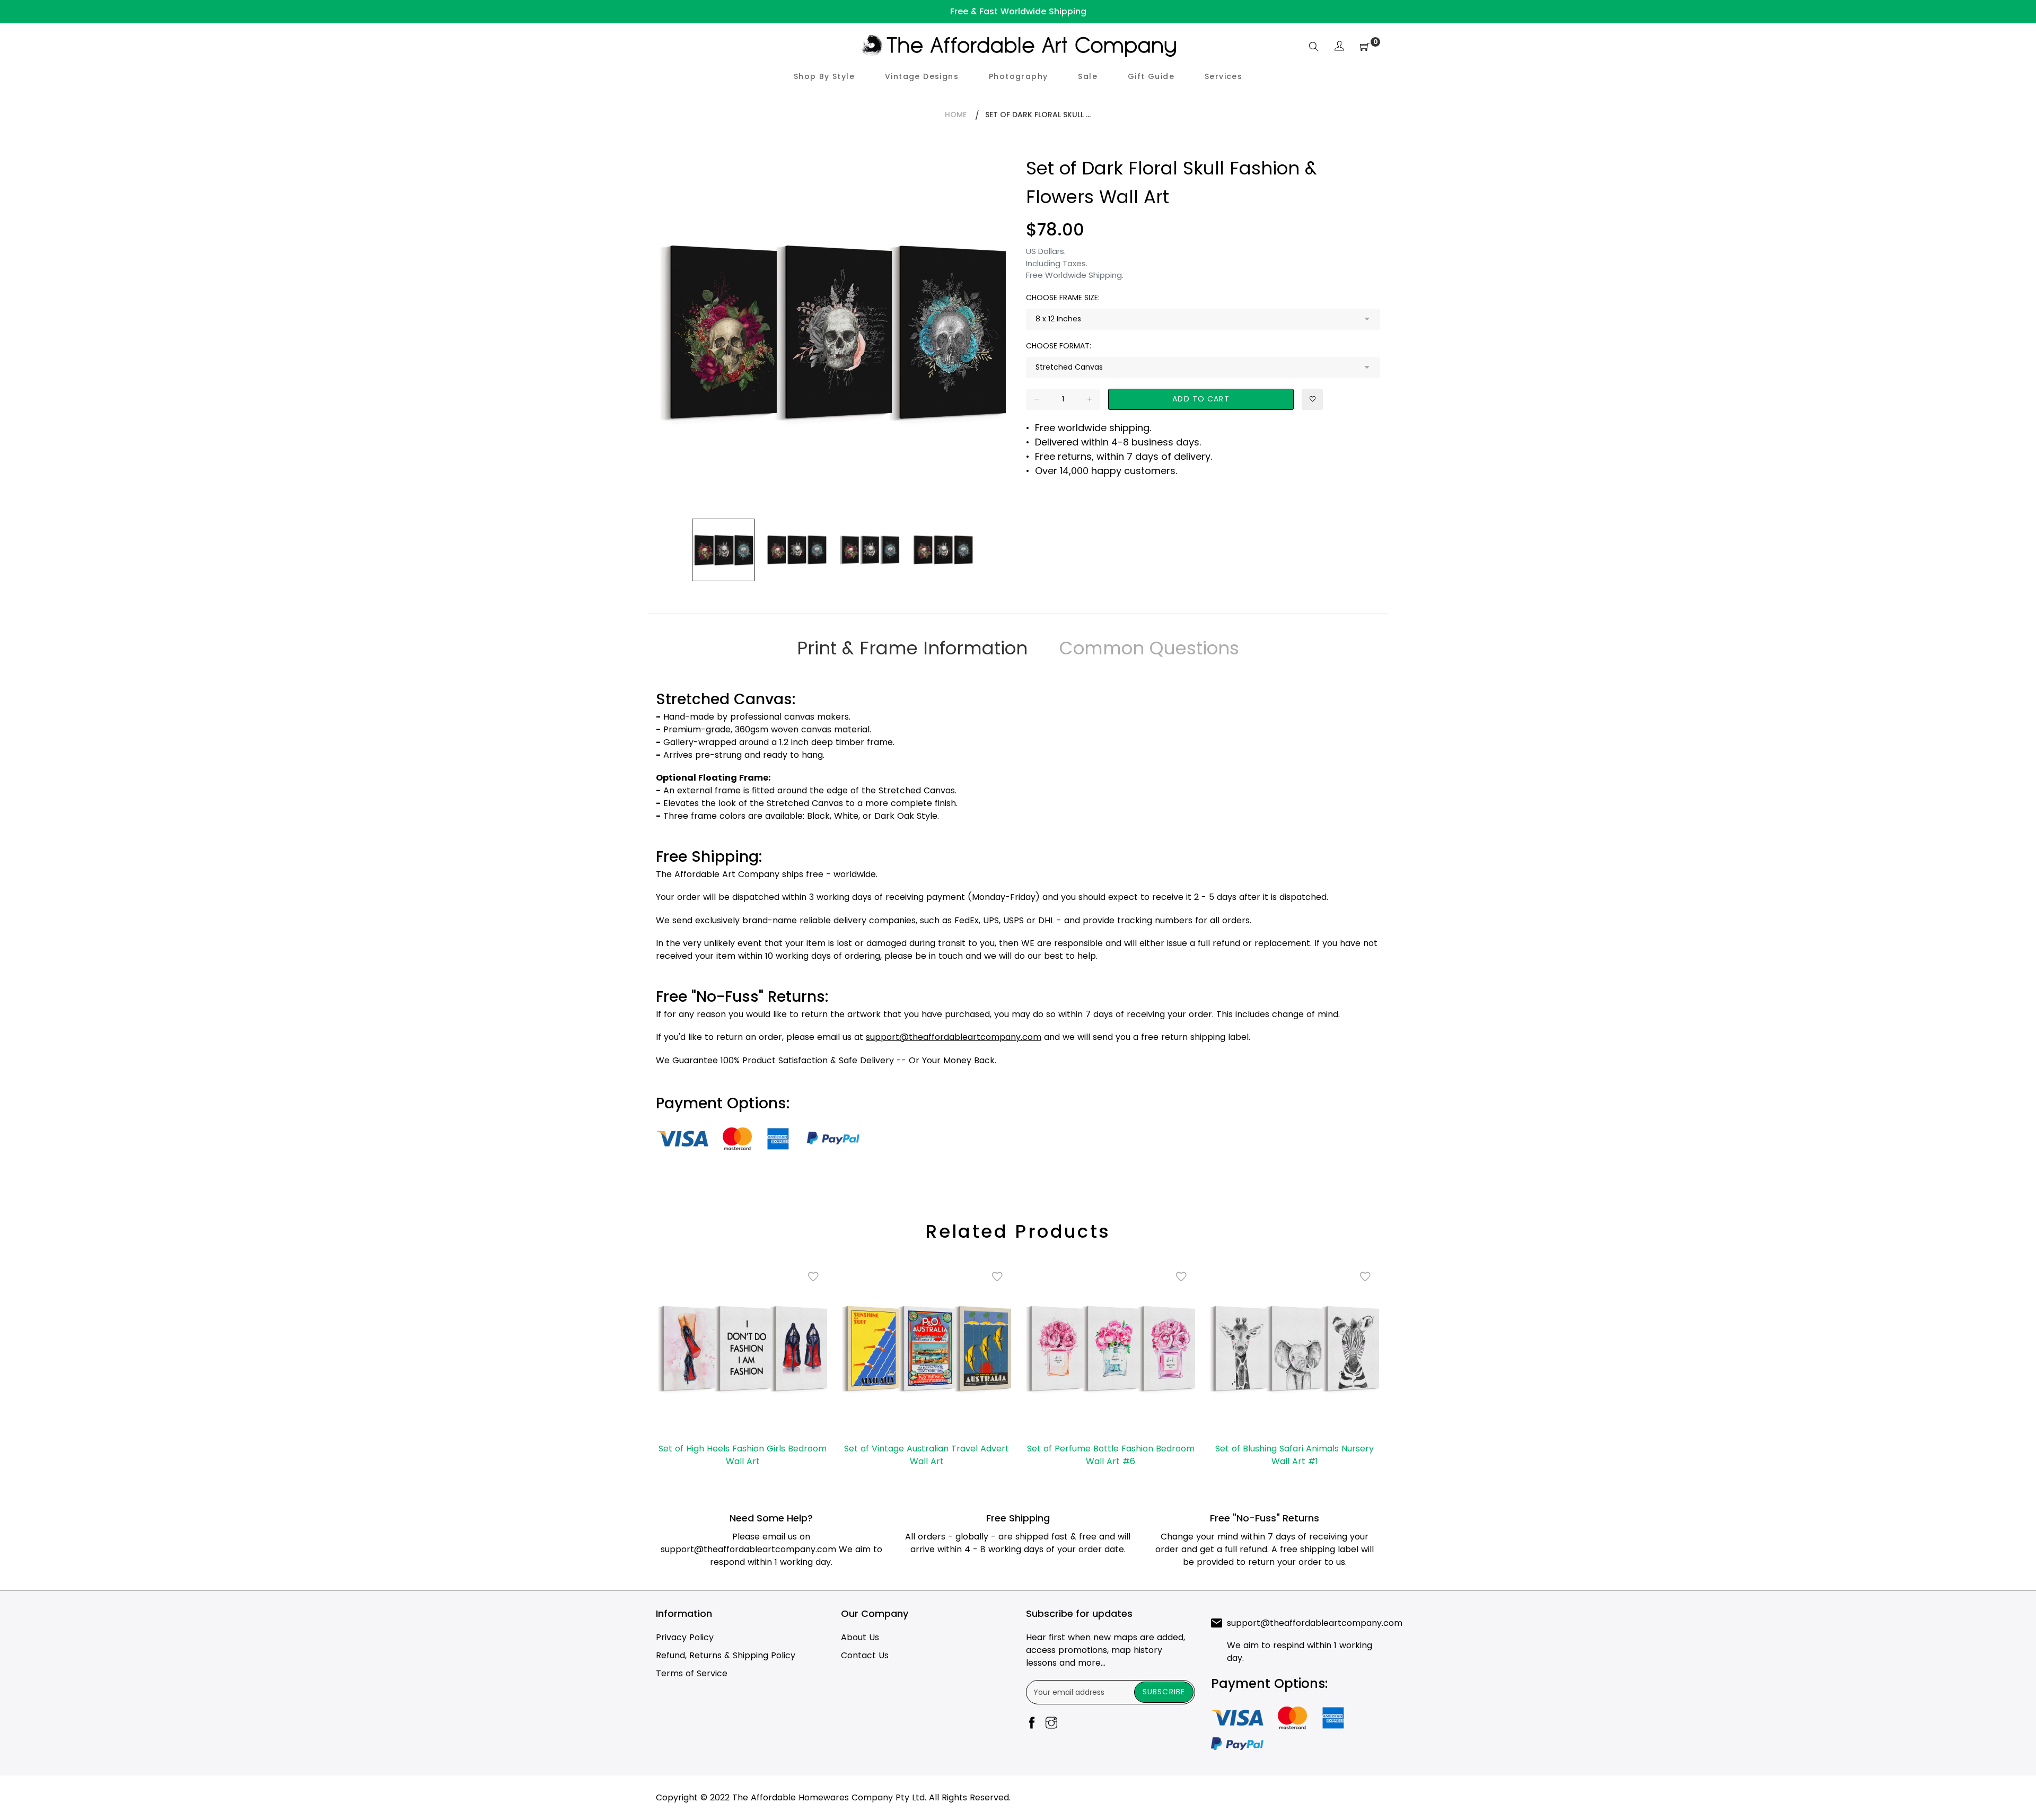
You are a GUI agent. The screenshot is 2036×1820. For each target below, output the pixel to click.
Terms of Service (692, 1673)
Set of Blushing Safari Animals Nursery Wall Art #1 (1295, 1455)
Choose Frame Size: (1063, 297)
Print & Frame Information (912, 648)
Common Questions (1149, 648)
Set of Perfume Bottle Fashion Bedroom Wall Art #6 (1111, 1455)
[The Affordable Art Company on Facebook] (1032, 1724)
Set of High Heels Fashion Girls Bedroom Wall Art (743, 1455)
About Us (860, 1637)
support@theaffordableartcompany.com (748, 1549)
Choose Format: (1059, 346)
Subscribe (1164, 1692)
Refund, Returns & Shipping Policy (726, 1655)
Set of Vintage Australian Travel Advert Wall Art (927, 1455)
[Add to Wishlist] (1312, 399)
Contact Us (865, 1655)
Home (956, 115)
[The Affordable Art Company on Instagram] (1051, 1724)
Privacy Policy (685, 1637)
